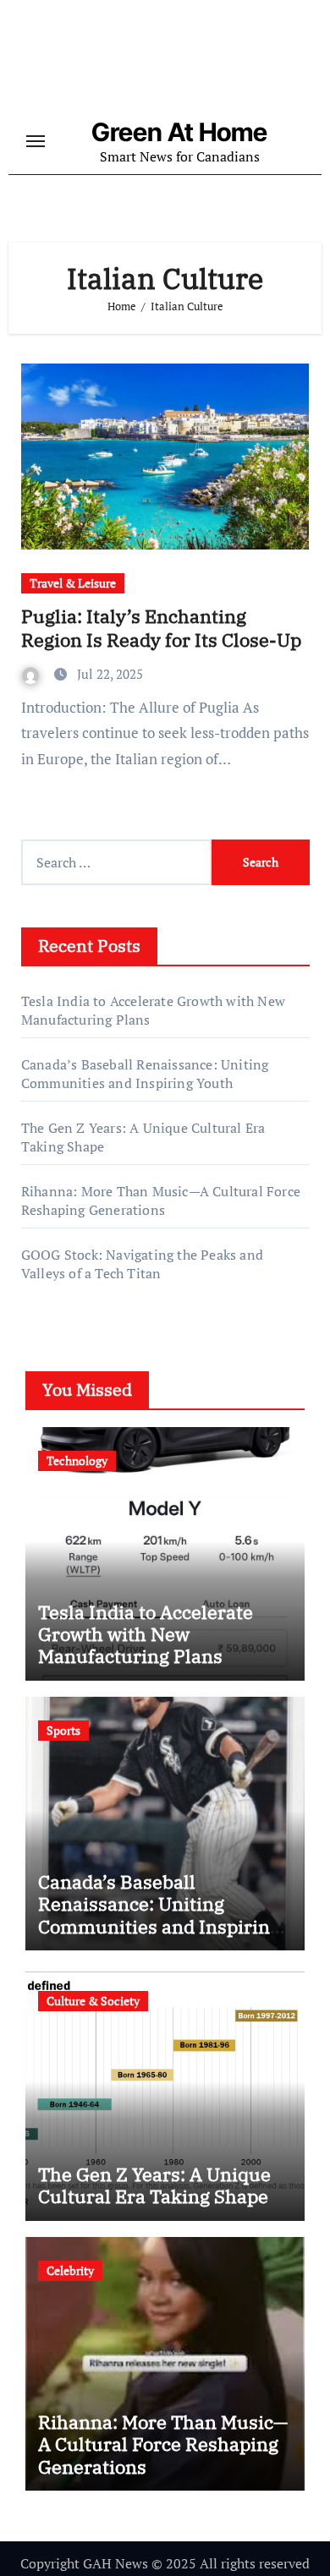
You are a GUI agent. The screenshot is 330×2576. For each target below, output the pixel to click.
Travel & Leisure (73, 583)
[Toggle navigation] (36, 141)
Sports (63, 1730)
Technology (77, 1460)
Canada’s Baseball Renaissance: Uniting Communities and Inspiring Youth (145, 1074)
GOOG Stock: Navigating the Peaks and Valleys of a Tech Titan (142, 1264)
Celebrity (70, 2270)
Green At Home (179, 132)
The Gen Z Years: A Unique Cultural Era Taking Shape (154, 2185)
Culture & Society (93, 2001)
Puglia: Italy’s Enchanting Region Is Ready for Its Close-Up (161, 628)
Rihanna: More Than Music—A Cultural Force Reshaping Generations (161, 1200)
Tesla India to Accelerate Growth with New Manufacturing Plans (146, 1634)
